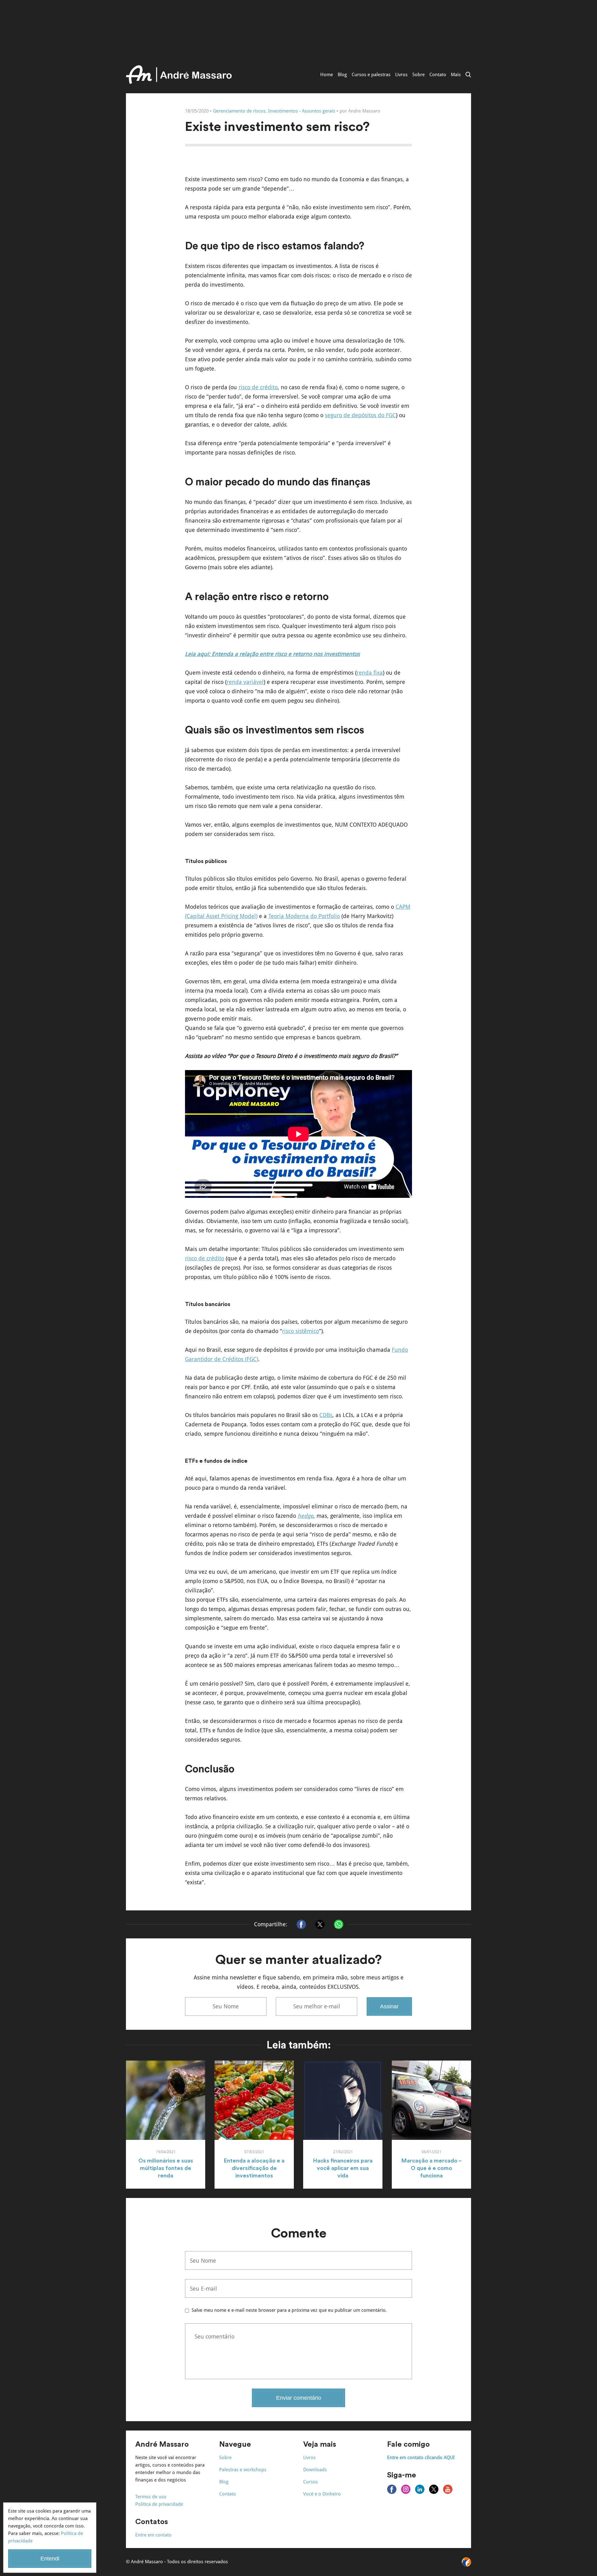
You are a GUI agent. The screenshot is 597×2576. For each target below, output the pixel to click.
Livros (401, 75)
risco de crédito (258, 387)
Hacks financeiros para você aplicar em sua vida (343, 2168)
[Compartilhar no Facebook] (301, 1924)
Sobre (419, 75)
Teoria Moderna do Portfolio (304, 916)
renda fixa (370, 673)
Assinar (389, 2006)
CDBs (326, 1415)
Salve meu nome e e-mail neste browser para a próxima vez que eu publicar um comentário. (289, 2311)
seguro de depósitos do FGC (360, 415)
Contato (438, 75)
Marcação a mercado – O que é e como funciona (432, 2168)
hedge (305, 1516)
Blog (342, 75)
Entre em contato (153, 2535)
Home (327, 75)
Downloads (315, 2470)
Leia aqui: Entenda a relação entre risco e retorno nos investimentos (272, 654)
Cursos (310, 2482)
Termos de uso (151, 2497)
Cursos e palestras (371, 75)
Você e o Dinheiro (322, 2494)
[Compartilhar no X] (320, 1924)
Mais (456, 75)
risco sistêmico (301, 1331)
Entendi (50, 2559)
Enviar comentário (299, 2398)
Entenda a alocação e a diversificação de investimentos (254, 2168)
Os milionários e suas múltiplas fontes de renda (166, 2168)
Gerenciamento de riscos (239, 111)
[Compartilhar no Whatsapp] (339, 1924)
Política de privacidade (159, 2504)
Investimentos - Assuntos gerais (302, 111)
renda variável (245, 682)
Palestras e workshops (243, 2470)
